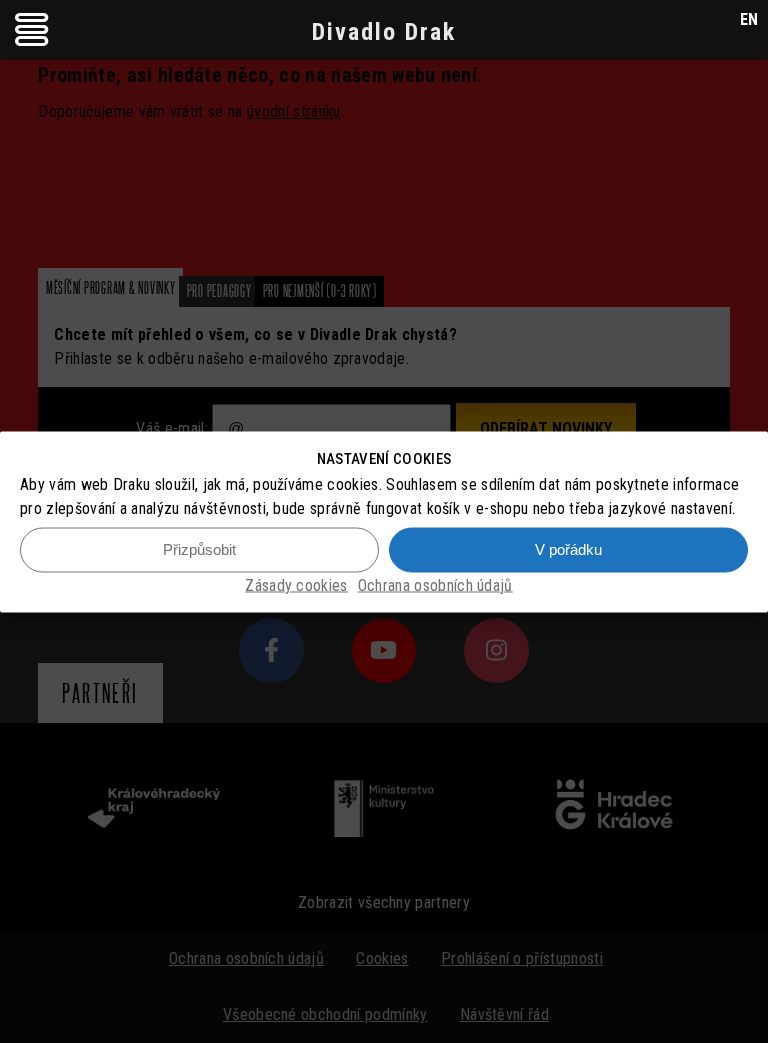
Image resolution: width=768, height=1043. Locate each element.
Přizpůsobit (199, 549)
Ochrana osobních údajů (435, 584)
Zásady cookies (296, 584)
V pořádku (568, 549)
